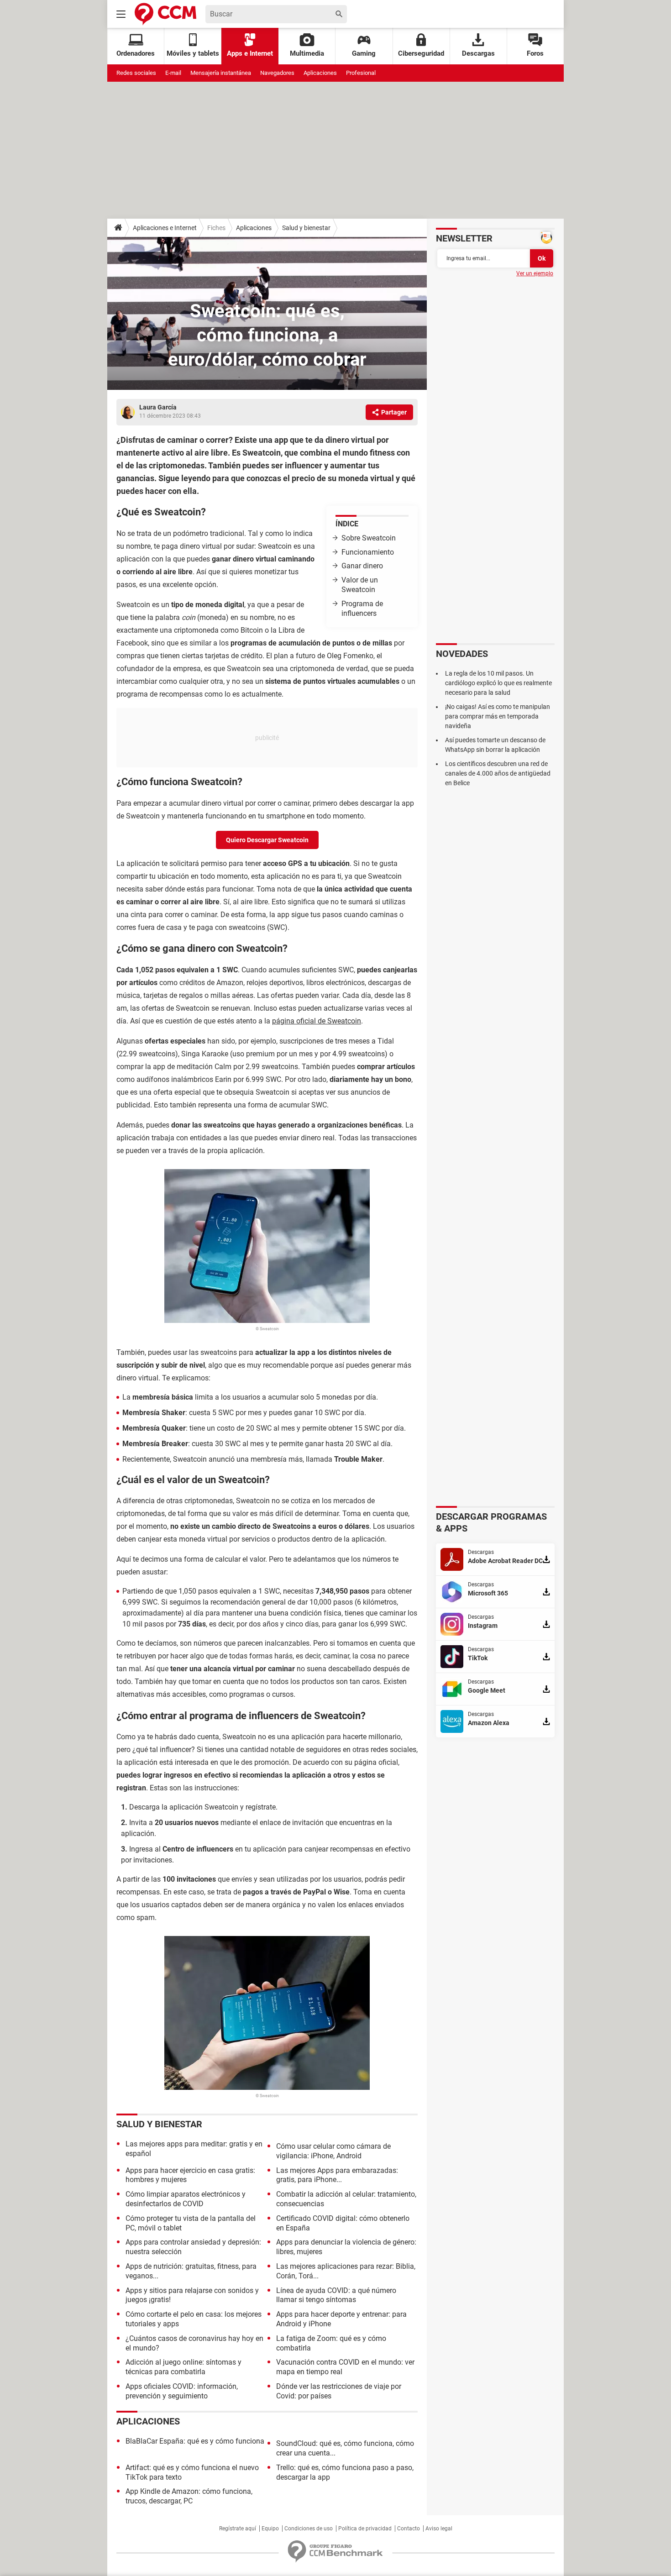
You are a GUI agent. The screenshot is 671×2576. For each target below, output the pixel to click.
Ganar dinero (362, 566)
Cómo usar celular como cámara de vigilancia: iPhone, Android (333, 2151)
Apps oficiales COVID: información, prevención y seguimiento (182, 2391)
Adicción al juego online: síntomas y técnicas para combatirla (183, 2367)
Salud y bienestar (306, 228)
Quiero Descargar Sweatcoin (267, 840)
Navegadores (277, 73)
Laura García (158, 407)
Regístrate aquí (238, 2529)
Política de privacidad (365, 2529)
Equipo (270, 2529)
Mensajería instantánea (221, 73)
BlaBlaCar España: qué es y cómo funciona (195, 2441)
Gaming (364, 53)
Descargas (478, 53)
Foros (535, 53)
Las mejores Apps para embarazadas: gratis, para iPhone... (337, 2175)
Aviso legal (439, 2529)
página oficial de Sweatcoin (317, 1021)
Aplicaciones (320, 73)
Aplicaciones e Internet (165, 228)
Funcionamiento (368, 552)
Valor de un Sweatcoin (360, 585)
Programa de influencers (362, 609)
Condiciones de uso (309, 2529)
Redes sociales (136, 73)
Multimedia (307, 53)
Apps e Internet (250, 53)
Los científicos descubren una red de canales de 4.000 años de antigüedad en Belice (498, 773)
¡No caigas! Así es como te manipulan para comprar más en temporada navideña (498, 716)
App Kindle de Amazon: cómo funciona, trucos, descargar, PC (189, 2496)
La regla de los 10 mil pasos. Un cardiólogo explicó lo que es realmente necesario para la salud (498, 683)
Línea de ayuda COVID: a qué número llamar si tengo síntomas (336, 2295)
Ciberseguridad (421, 53)
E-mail (173, 73)
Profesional (361, 73)
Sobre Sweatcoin (369, 538)
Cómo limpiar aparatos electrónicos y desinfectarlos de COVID (186, 2199)
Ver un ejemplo (535, 273)
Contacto (409, 2529)
